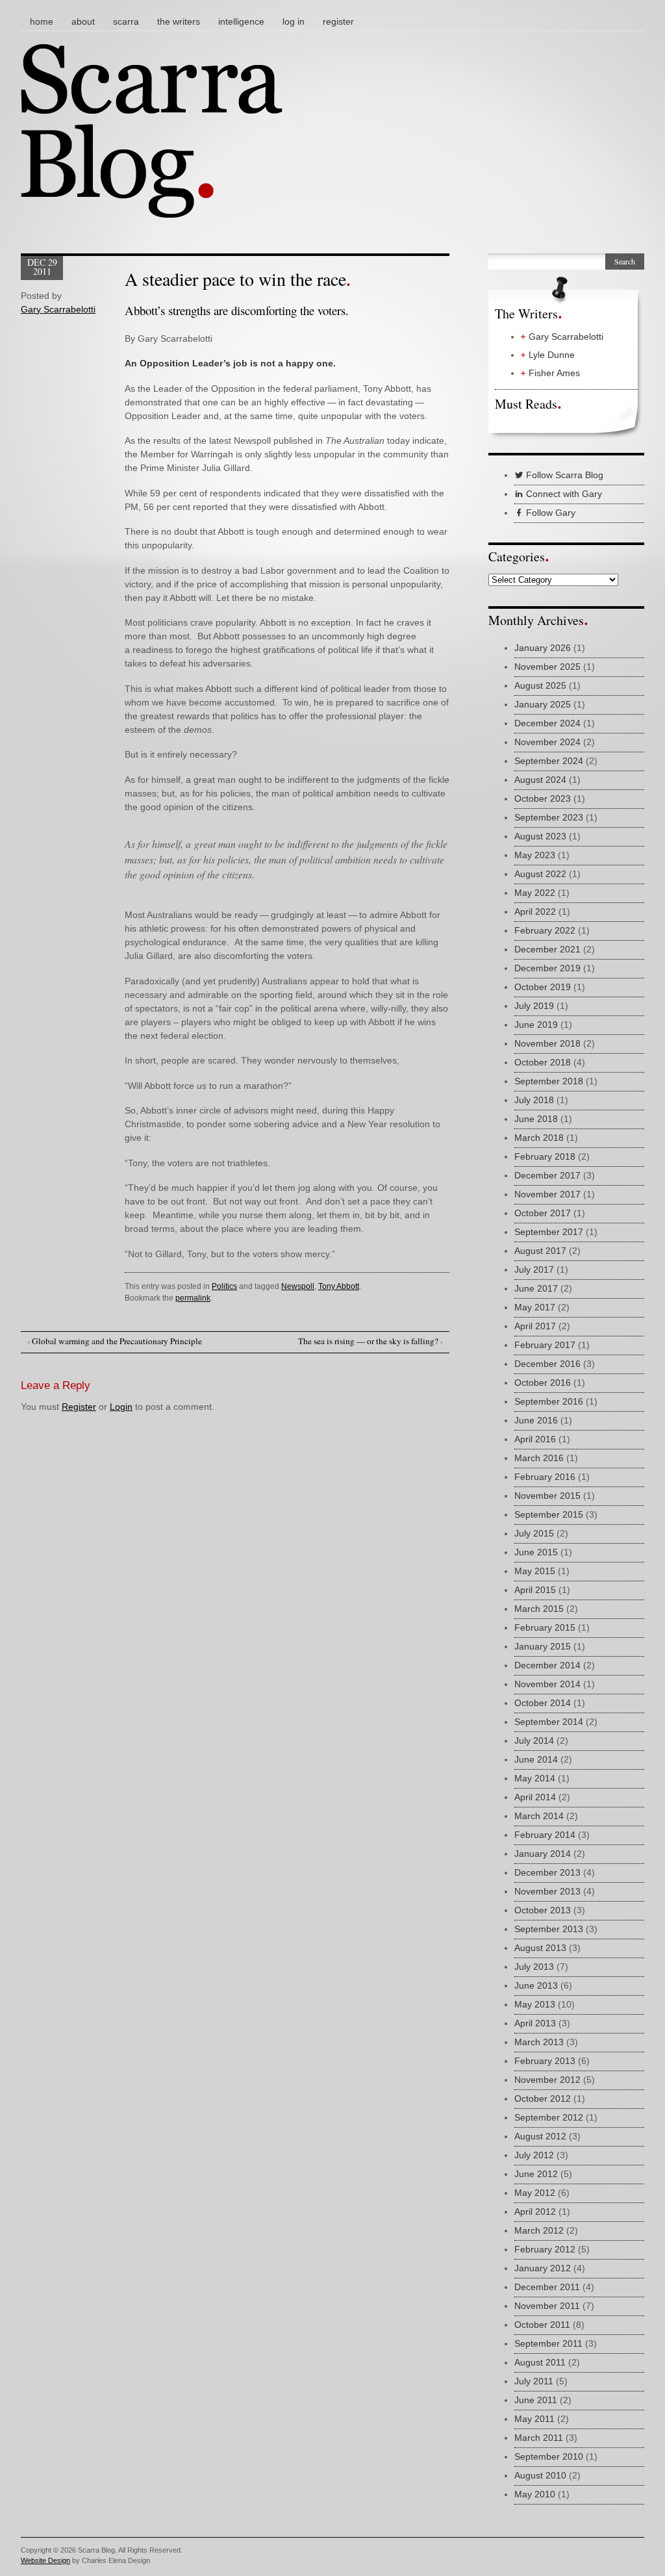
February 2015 (545, 1627)
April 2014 (535, 1797)
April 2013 (535, 2023)
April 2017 (535, 1326)
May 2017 (535, 1307)
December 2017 (547, 1175)
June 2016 (536, 1420)
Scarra (126, 21)
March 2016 (539, 1458)
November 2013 (547, 1891)
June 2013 (536, 1985)
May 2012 (535, 2193)
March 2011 (539, 2438)
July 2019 (534, 1006)
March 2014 (539, 1816)
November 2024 (547, 742)
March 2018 (539, 1138)
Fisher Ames (554, 373)
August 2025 (540, 685)
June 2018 (536, 1119)
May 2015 (535, 1571)
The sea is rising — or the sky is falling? (370, 1341)
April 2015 (535, 1590)
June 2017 (536, 1288)
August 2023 (540, 836)
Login (121, 1407)
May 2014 (535, 1778)
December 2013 (547, 1872)
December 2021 (547, 949)
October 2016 (543, 1383)
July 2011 (534, 2381)
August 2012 (540, 2136)
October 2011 (542, 2325)
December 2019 (547, 968)
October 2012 (543, 2098)
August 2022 (540, 874)
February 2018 (545, 1156)
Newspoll (298, 1286)
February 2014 (545, 1835)
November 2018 (547, 1043)
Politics (224, 1286)
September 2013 (549, 1929)
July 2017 (534, 1269)
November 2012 (547, 2080)
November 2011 (547, 2306)
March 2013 (539, 2042)
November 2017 (547, 1194)
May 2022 (535, 893)
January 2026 (543, 648)
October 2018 (543, 1062)
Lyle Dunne (552, 355)
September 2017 (549, 1232)
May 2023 (535, 855)
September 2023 (549, 817)
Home (42, 21)
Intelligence (241, 21)
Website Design (45, 2560)
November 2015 (547, 1496)
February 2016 (545, 1477)
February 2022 (545, 930)
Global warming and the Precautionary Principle (115, 1341)
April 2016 (535, 1439)
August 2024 (540, 780)
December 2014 (547, 1665)
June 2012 (536, 2174)
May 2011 (534, 2419)
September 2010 (549, 2456)
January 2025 (543, 704)
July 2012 (534, 2155)
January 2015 (543, 1646)
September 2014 (549, 1722)
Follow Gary (549, 513)
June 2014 (536, 1759)
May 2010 (535, 2494)
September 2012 (549, 2117)
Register (338, 21)
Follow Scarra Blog (563, 475)
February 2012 (545, 2249)
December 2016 (547, 1364)
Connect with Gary (563, 494)
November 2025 (547, 667)
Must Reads (526, 404)
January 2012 (543, 2268)
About (83, 21)
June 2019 (536, 1025)
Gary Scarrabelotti (58, 309)
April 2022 (535, 912)
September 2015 (549, 1514)
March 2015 (539, 1609)
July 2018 (534, 1100)
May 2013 (535, 2004)
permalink (193, 1298)
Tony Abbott (339, 1286)
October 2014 (543, 1703)
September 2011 (548, 2343)
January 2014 (543, 1854)
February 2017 (545, 1345)
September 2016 (549, 1401)
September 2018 (549, 1081)
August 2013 (540, 1948)
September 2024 (549, 761)
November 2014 (547, 1684)
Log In (294, 21)
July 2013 (534, 1967)
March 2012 (539, 2230)
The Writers (179, 21)
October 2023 (543, 798)
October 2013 (543, 1910)
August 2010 (540, 2475)
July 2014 (534, 1741)
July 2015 (534, 1533)
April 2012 (535, 2212)
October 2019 (543, 987)
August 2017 (540, 1251)
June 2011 (536, 2400)
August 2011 (540, 2362)
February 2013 (545, 2061)
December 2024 (547, 723)
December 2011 (547, 2287)
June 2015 (536, 1552)
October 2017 (543, 1213)
